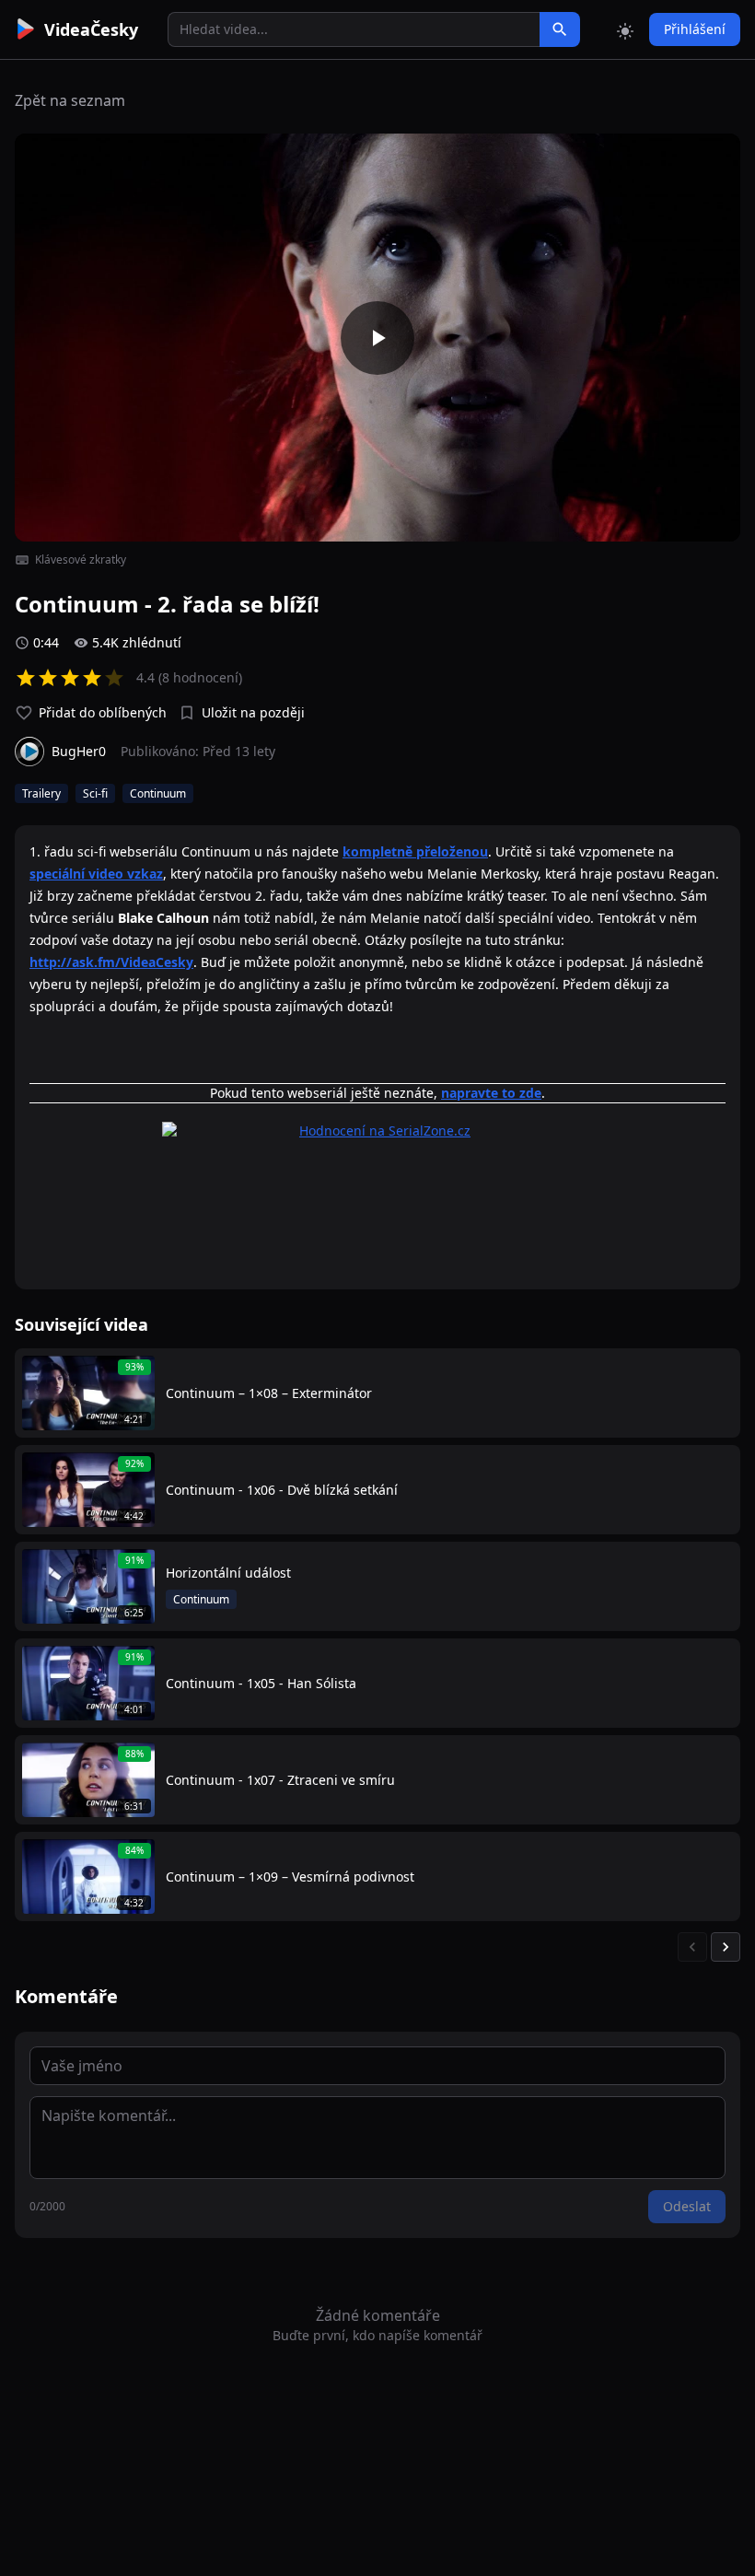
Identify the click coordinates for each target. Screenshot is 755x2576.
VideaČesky (91, 29)
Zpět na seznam (70, 100)
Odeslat (687, 2206)
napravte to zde (491, 1093)
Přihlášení (695, 29)
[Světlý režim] (625, 29)
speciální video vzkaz (96, 874)
